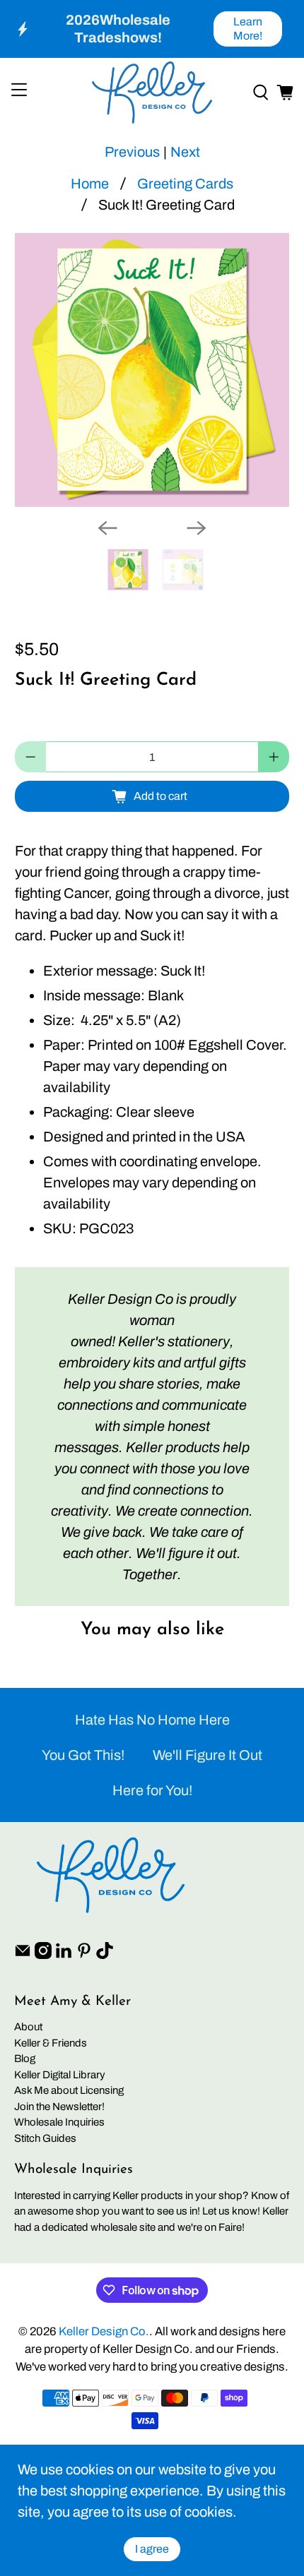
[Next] (197, 528)
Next (185, 152)
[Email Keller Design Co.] (23, 1955)
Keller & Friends (51, 2043)
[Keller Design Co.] (152, 92)
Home (90, 184)
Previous (132, 152)
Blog (25, 2059)
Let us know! (231, 2211)
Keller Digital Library (60, 2075)
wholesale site (123, 2227)
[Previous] (107, 528)
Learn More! (248, 29)
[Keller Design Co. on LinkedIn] (64, 1955)
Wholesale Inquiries (59, 2122)
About (28, 2027)
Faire (230, 2227)
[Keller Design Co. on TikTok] (105, 1955)
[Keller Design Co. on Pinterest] (84, 1955)
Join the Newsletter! (59, 2107)
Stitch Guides (45, 2138)
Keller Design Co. (104, 2331)
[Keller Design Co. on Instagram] (43, 1955)
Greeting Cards (185, 184)
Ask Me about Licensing (69, 2090)
